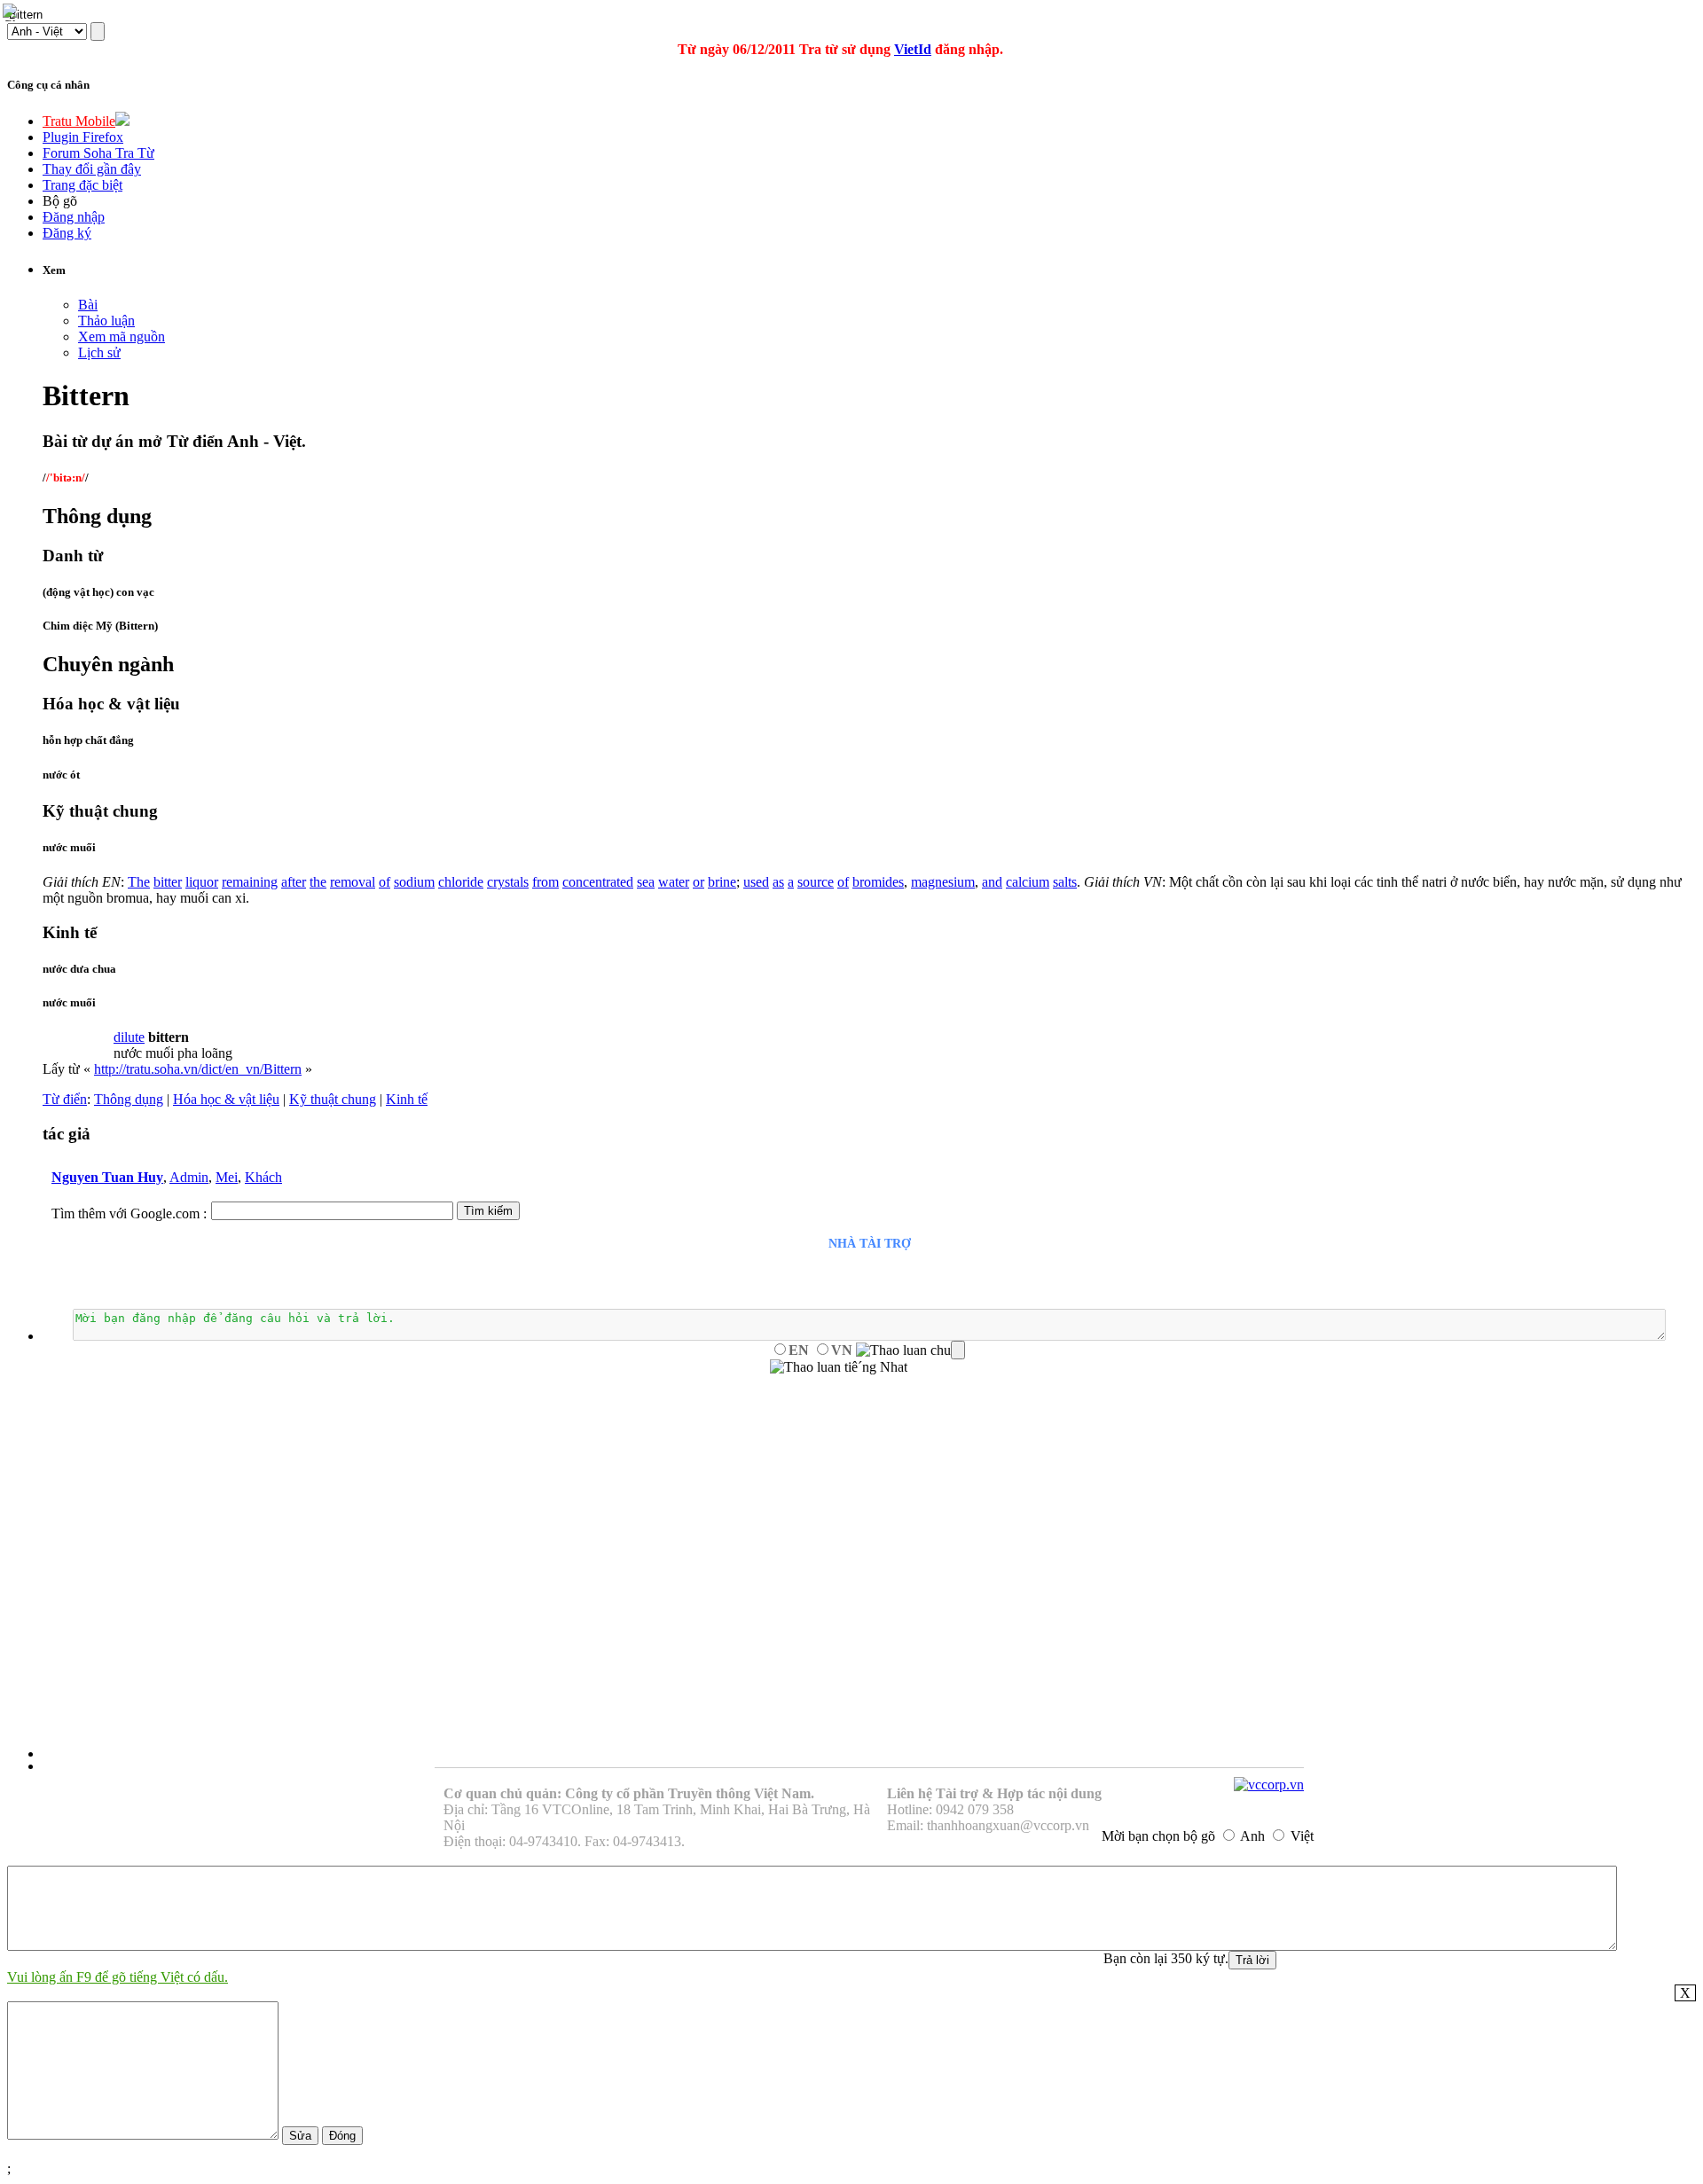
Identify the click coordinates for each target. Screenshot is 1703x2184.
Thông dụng (129, 1099)
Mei (227, 1177)
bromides (878, 882)
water (674, 882)
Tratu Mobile (79, 121)
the (318, 882)
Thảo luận (106, 321)
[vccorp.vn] (1269, 1785)
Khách (263, 1177)
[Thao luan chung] (910, 1350)
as (778, 882)
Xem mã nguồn (122, 337)
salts (1065, 882)
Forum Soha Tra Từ (98, 153)
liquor (202, 882)
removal (353, 882)
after (294, 882)
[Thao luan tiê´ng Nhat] (839, 1367)
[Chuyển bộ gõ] (12, 12)
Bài (88, 305)
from (545, 882)
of (385, 882)
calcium (1028, 882)
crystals (508, 882)
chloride (461, 882)
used (756, 882)
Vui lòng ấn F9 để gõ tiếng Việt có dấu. (118, 1977)
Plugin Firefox (83, 137)
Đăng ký (67, 233)
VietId (913, 49)
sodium (414, 882)
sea (646, 882)
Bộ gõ (60, 201)
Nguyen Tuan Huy (107, 1177)
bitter (168, 882)
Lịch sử (99, 352)
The (139, 882)
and (992, 882)
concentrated (598, 882)
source (816, 882)
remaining (250, 882)
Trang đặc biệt (82, 185)
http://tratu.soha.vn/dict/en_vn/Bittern (198, 1069)
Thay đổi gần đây (92, 169)
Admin (189, 1177)
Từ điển (65, 1099)
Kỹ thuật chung (333, 1099)
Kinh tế (407, 1099)
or (698, 882)
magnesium (943, 882)
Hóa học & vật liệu (226, 1099)
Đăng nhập (74, 217)
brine (722, 882)
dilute (129, 1037)
